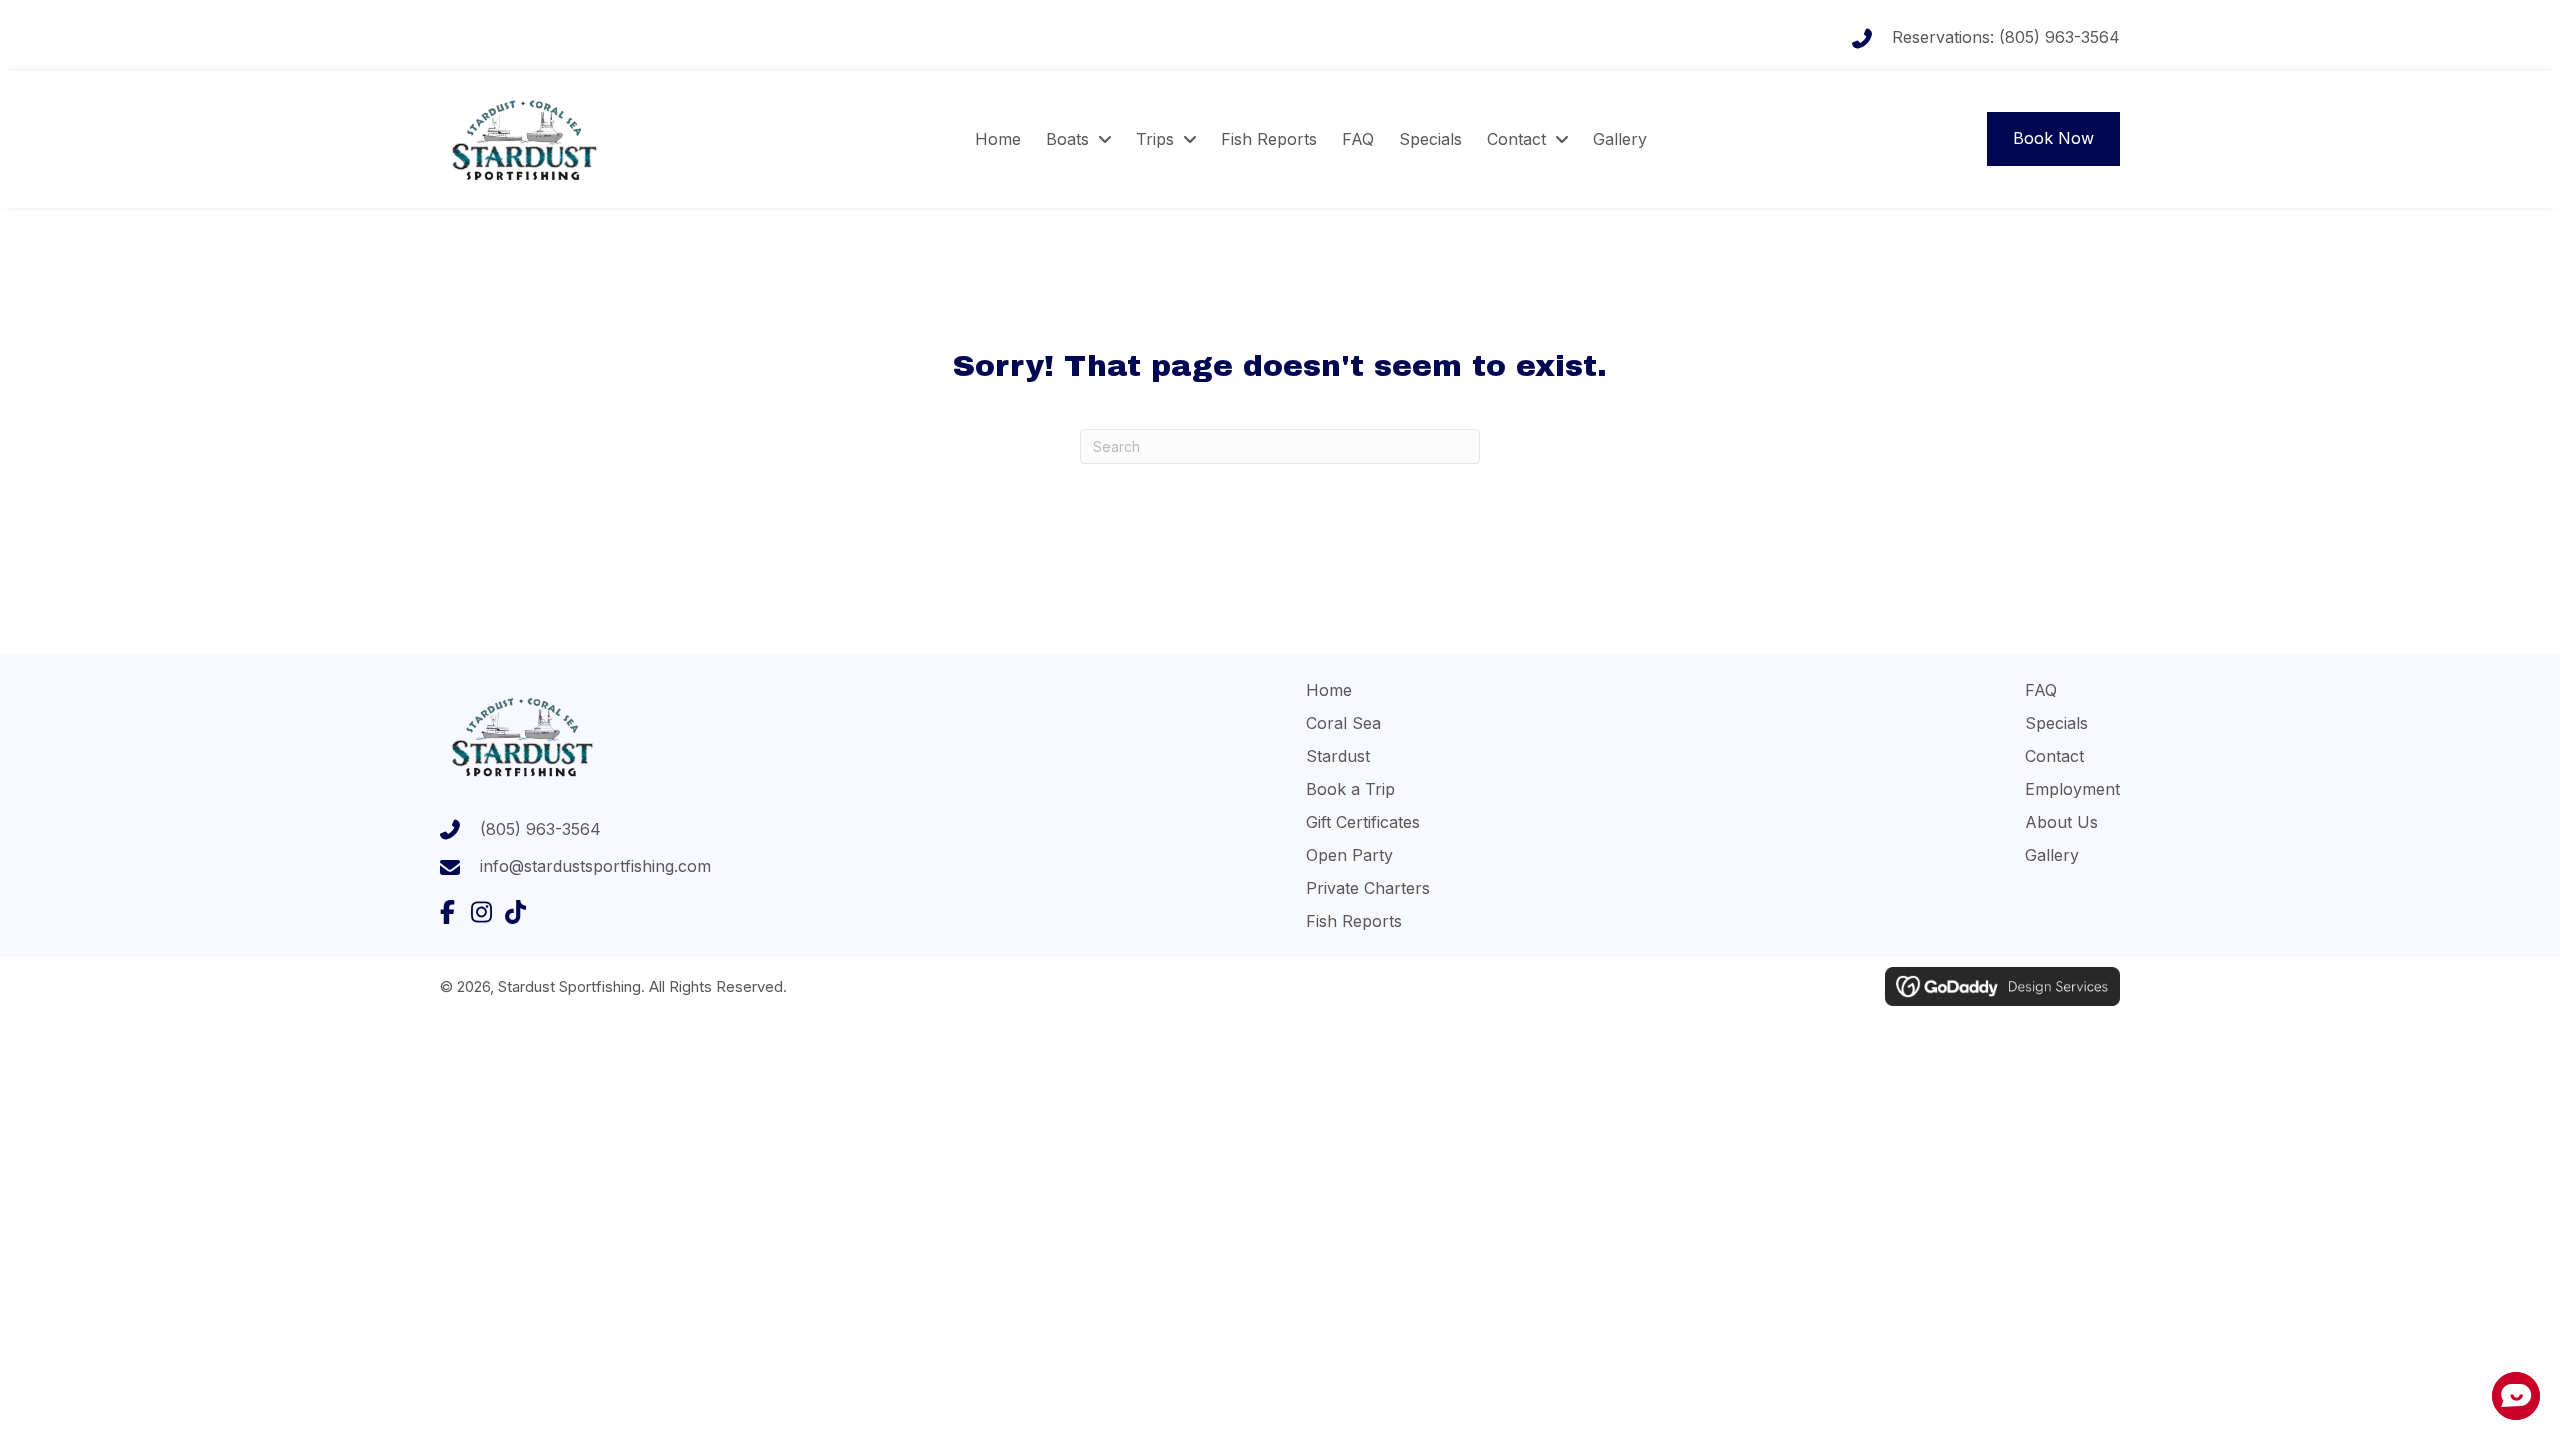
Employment (2072, 789)
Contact (2054, 756)
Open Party (1349, 855)
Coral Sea (1343, 723)
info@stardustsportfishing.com (595, 866)
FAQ (2041, 690)
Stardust (1338, 756)
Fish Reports (1354, 921)
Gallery (2052, 855)
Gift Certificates (1363, 822)
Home (1329, 690)
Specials (2056, 723)
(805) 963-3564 (2059, 37)
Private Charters (1368, 888)
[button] (447, 912)
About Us (2061, 822)
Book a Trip (1350, 789)
